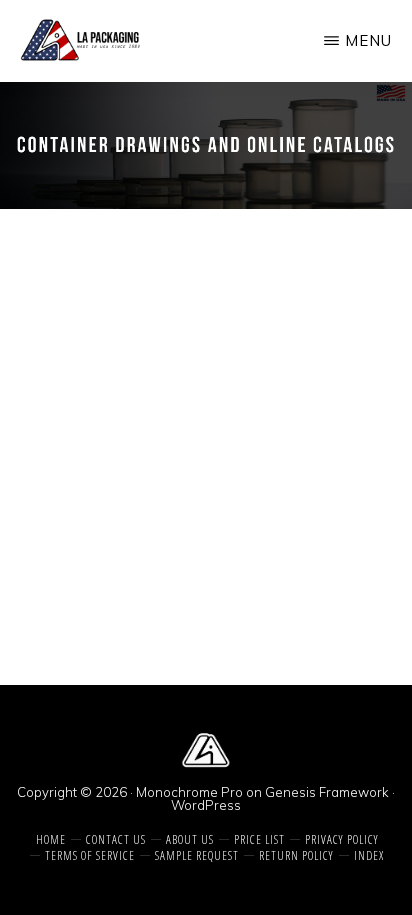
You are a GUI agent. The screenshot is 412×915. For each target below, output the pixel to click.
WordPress (206, 805)
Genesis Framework (327, 792)
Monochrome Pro (189, 792)
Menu (368, 40)
